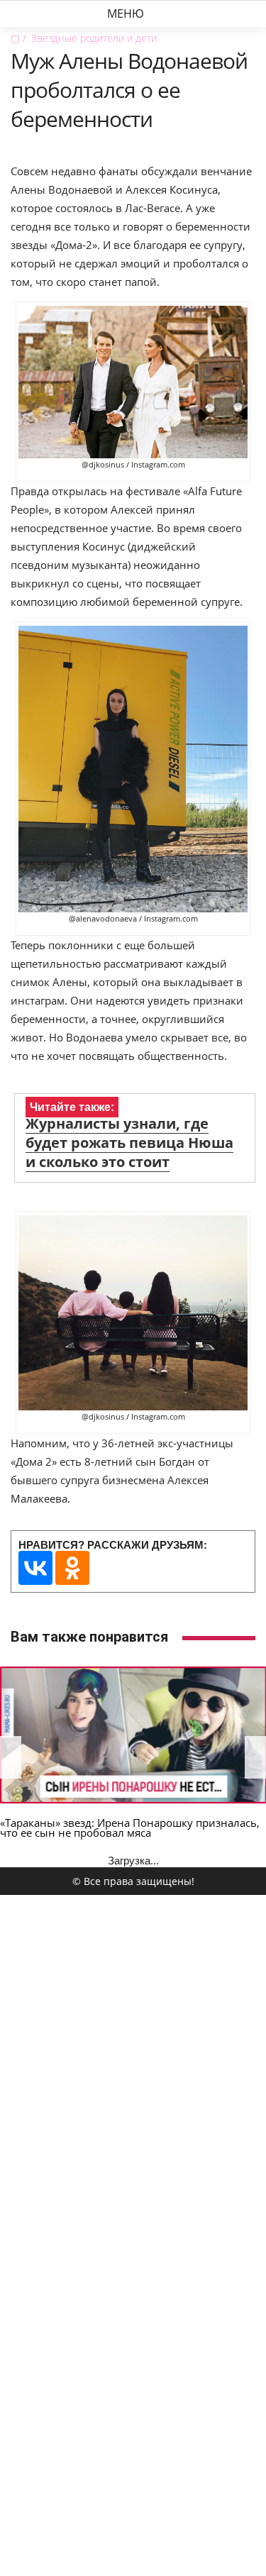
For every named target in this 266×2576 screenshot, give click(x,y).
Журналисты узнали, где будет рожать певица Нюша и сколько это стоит (129, 1143)
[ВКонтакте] (35, 1568)
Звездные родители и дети (94, 38)
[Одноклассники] (72, 1568)
